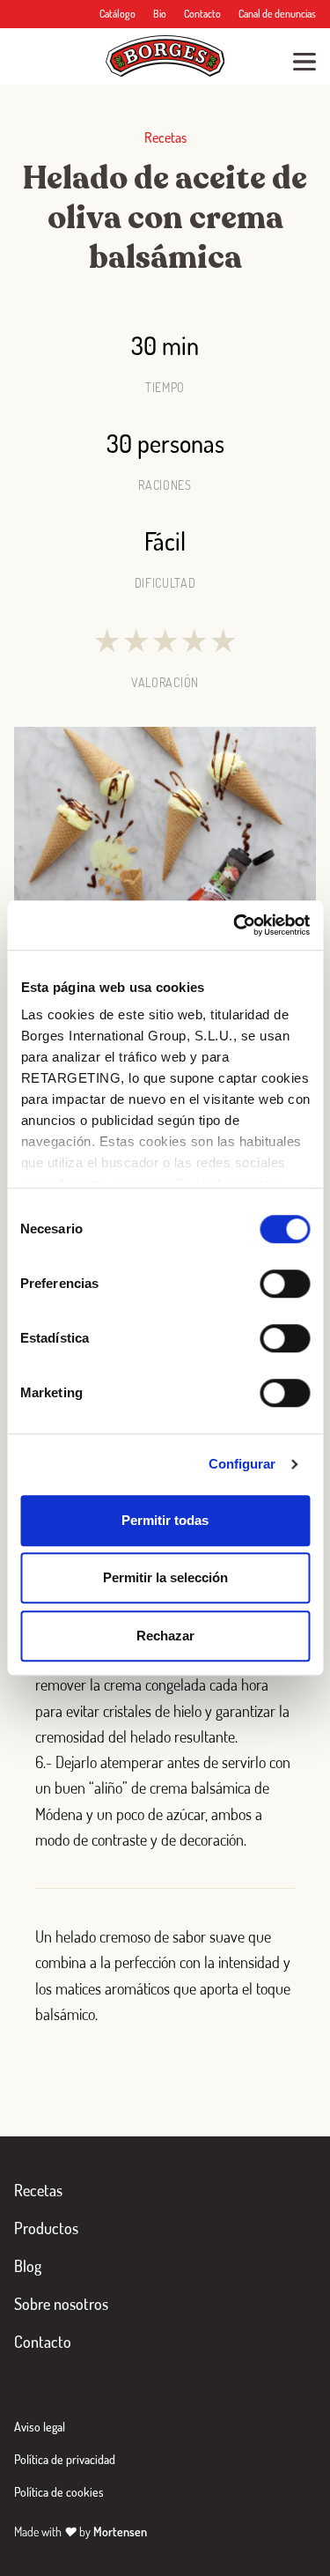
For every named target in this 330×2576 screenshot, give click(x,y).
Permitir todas (165, 1520)
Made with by (81, 2532)
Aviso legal (40, 2427)
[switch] (285, 1284)
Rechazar (165, 1636)
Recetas (38, 2190)
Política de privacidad (65, 2459)
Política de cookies (59, 2492)
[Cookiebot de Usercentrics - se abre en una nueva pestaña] (235, 925)
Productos (46, 2228)
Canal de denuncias (277, 14)
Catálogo (117, 14)
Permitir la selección (165, 1577)
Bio (160, 14)
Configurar (242, 1464)
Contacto (202, 14)
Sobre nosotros (61, 2304)
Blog (28, 2266)
